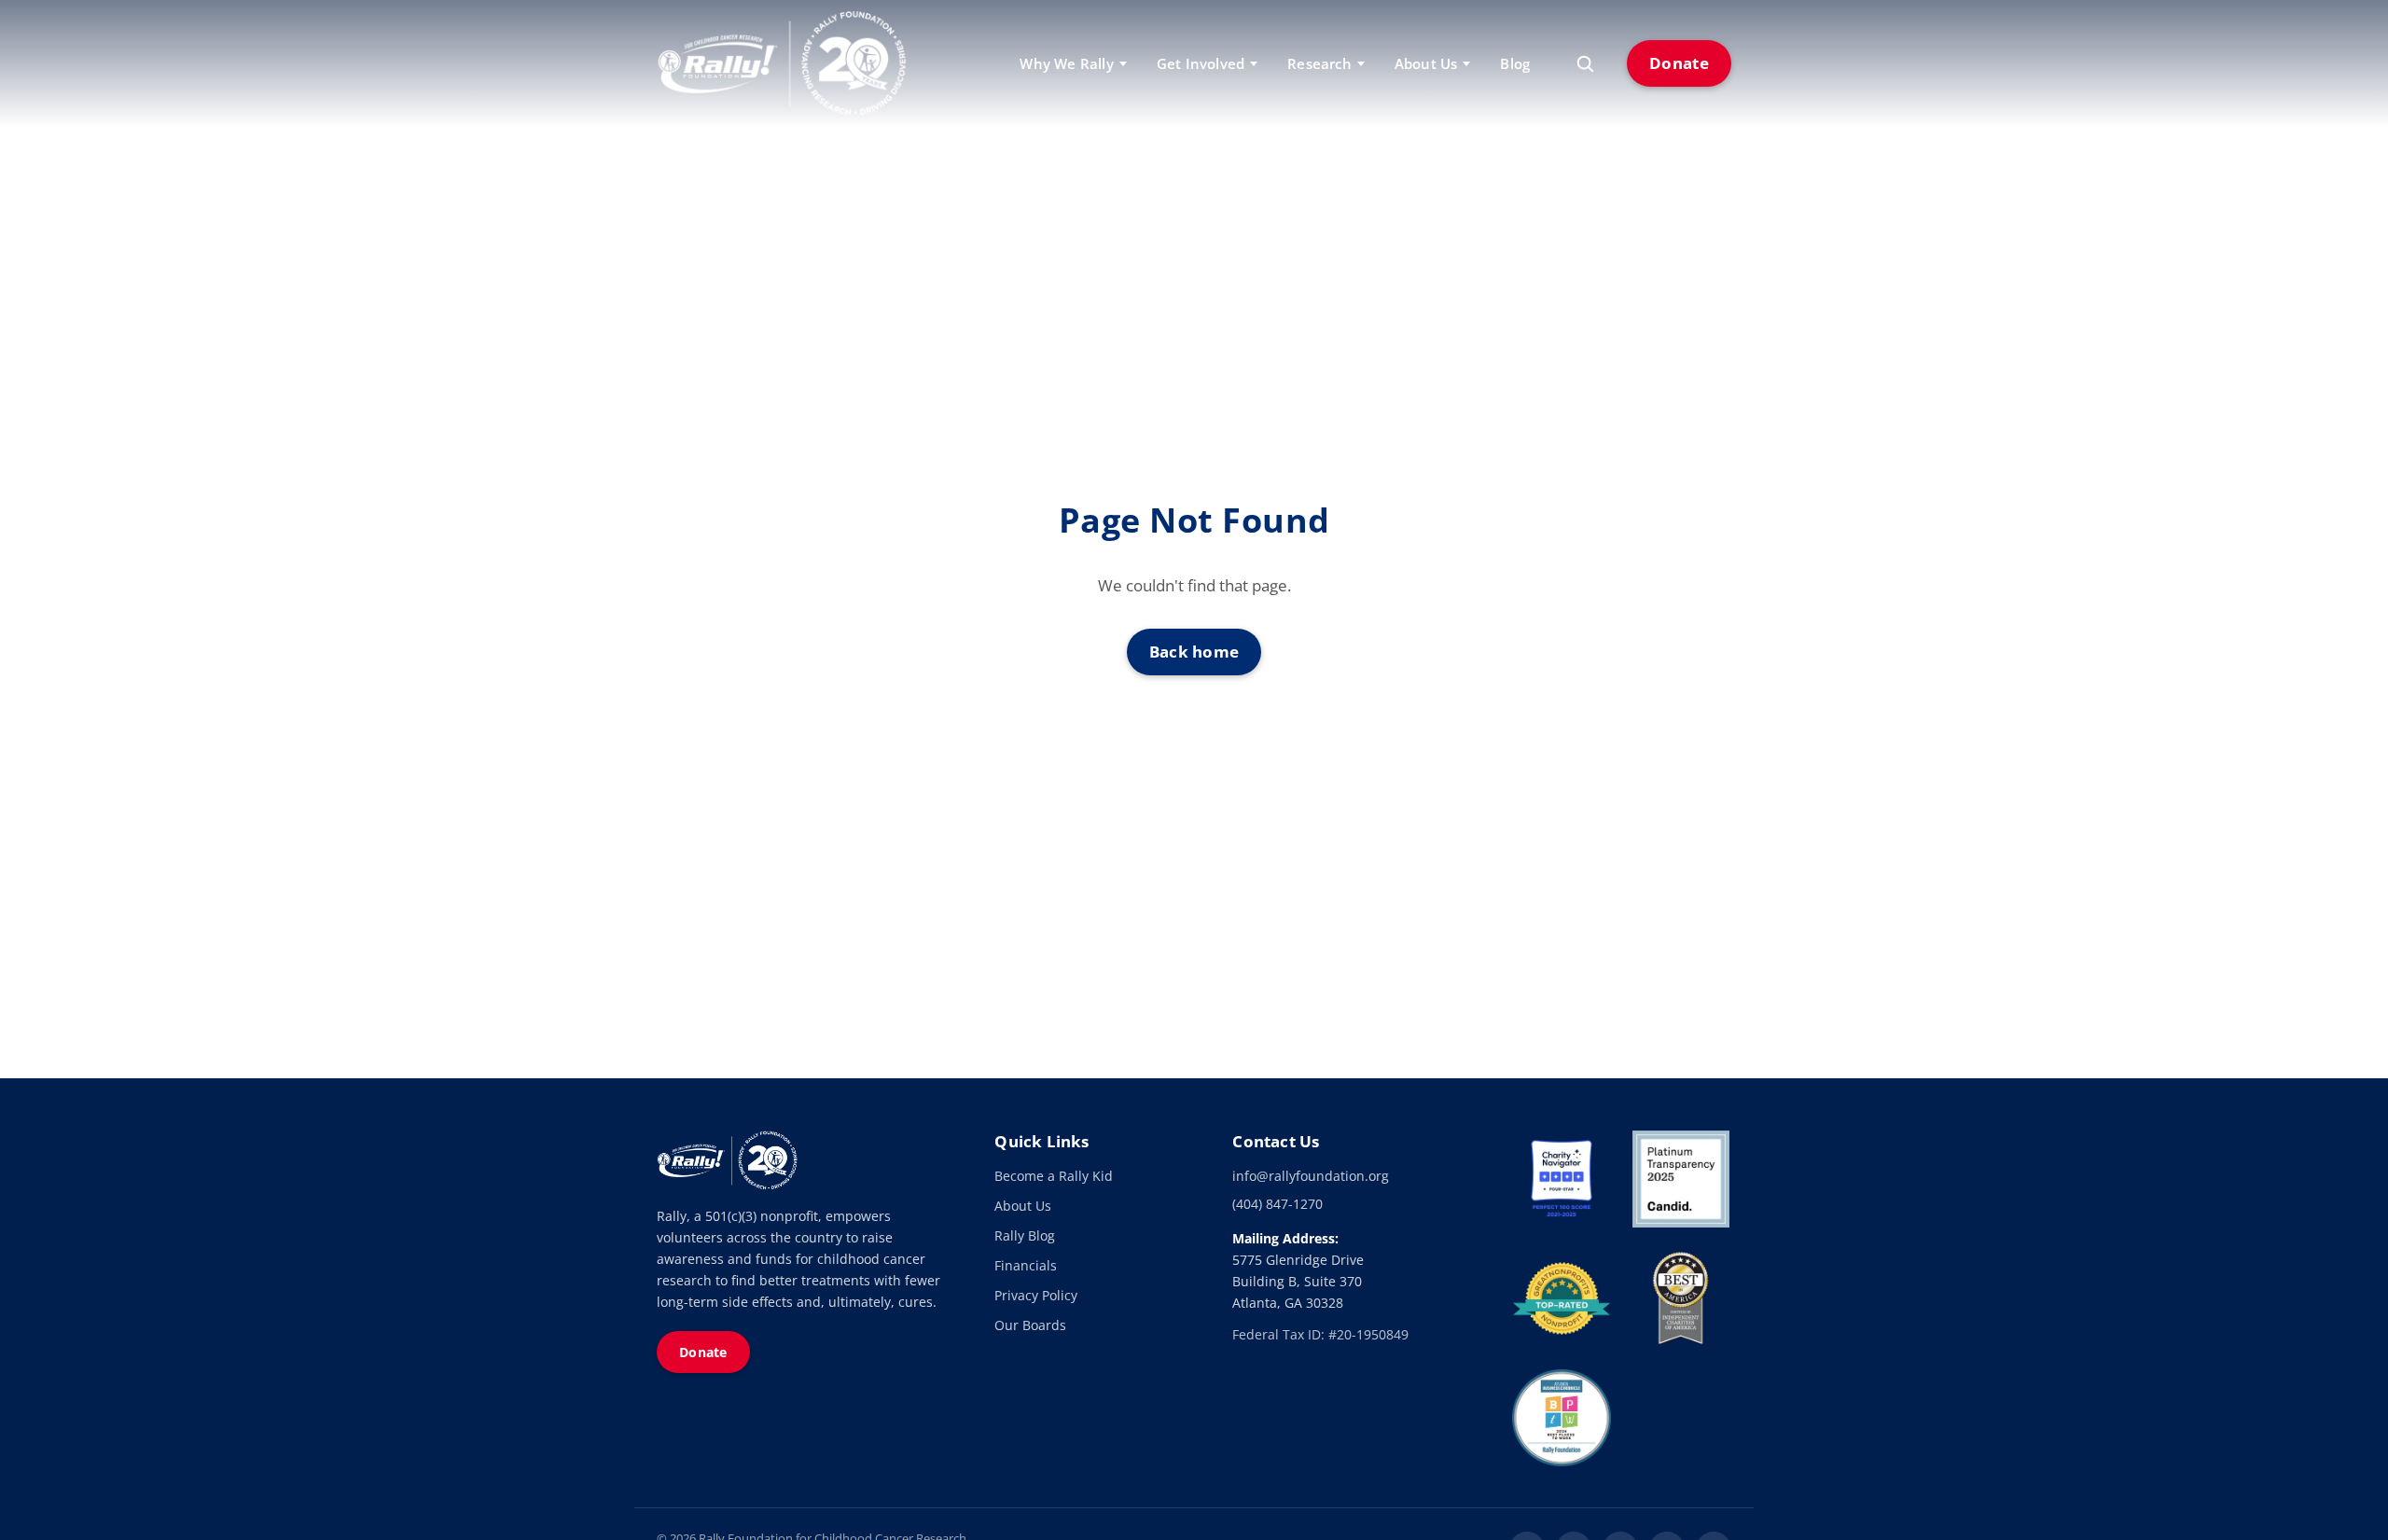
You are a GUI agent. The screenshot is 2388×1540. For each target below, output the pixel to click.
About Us (1023, 1206)
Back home (1194, 652)
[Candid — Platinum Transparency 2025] (1681, 1179)
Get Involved (1201, 63)
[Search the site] (1585, 63)
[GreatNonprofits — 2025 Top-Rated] (1562, 1298)
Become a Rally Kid (1054, 1176)
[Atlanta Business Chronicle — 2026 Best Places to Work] (1562, 1418)
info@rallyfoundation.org (1311, 1176)
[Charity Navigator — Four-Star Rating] (1562, 1179)
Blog (1515, 63)
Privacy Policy (1036, 1295)
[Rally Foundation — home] (782, 63)
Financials (1026, 1265)
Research (1319, 63)
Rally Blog (1025, 1235)
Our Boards (1030, 1325)
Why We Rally (1066, 63)
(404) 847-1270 (1277, 1204)
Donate (1679, 63)
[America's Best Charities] (1681, 1298)
